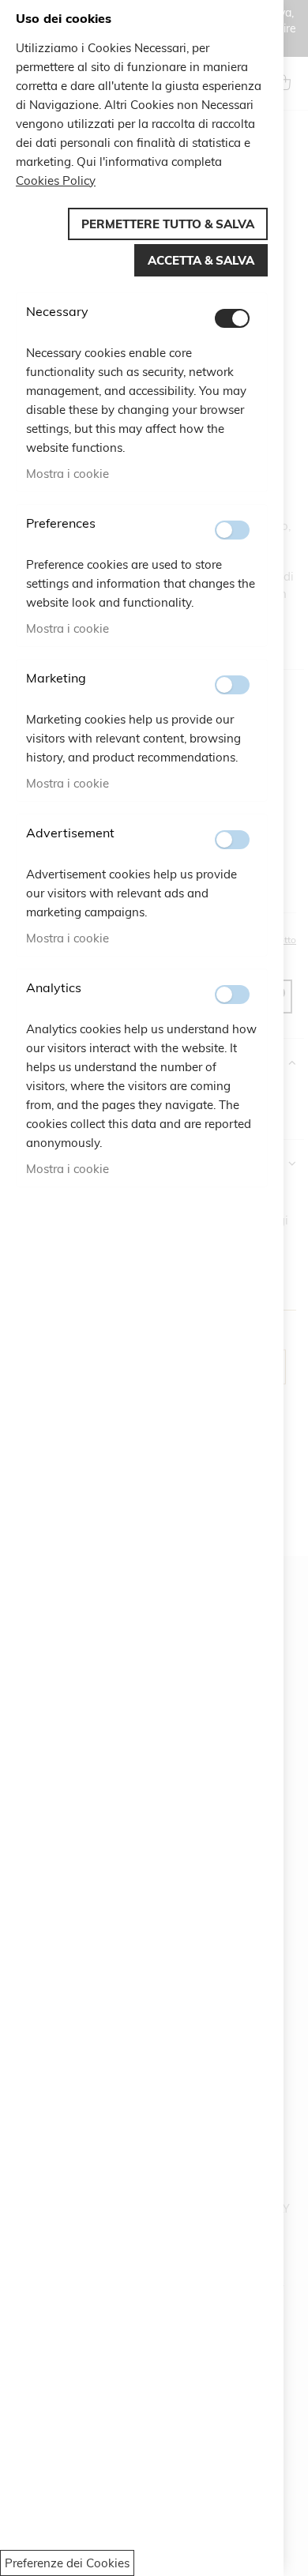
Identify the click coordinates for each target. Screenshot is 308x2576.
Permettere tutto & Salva (168, 224)
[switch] (232, 318)
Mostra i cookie (68, 474)
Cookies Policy (56, 181)
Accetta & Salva (201, 260)
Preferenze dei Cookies (67, 2563)
